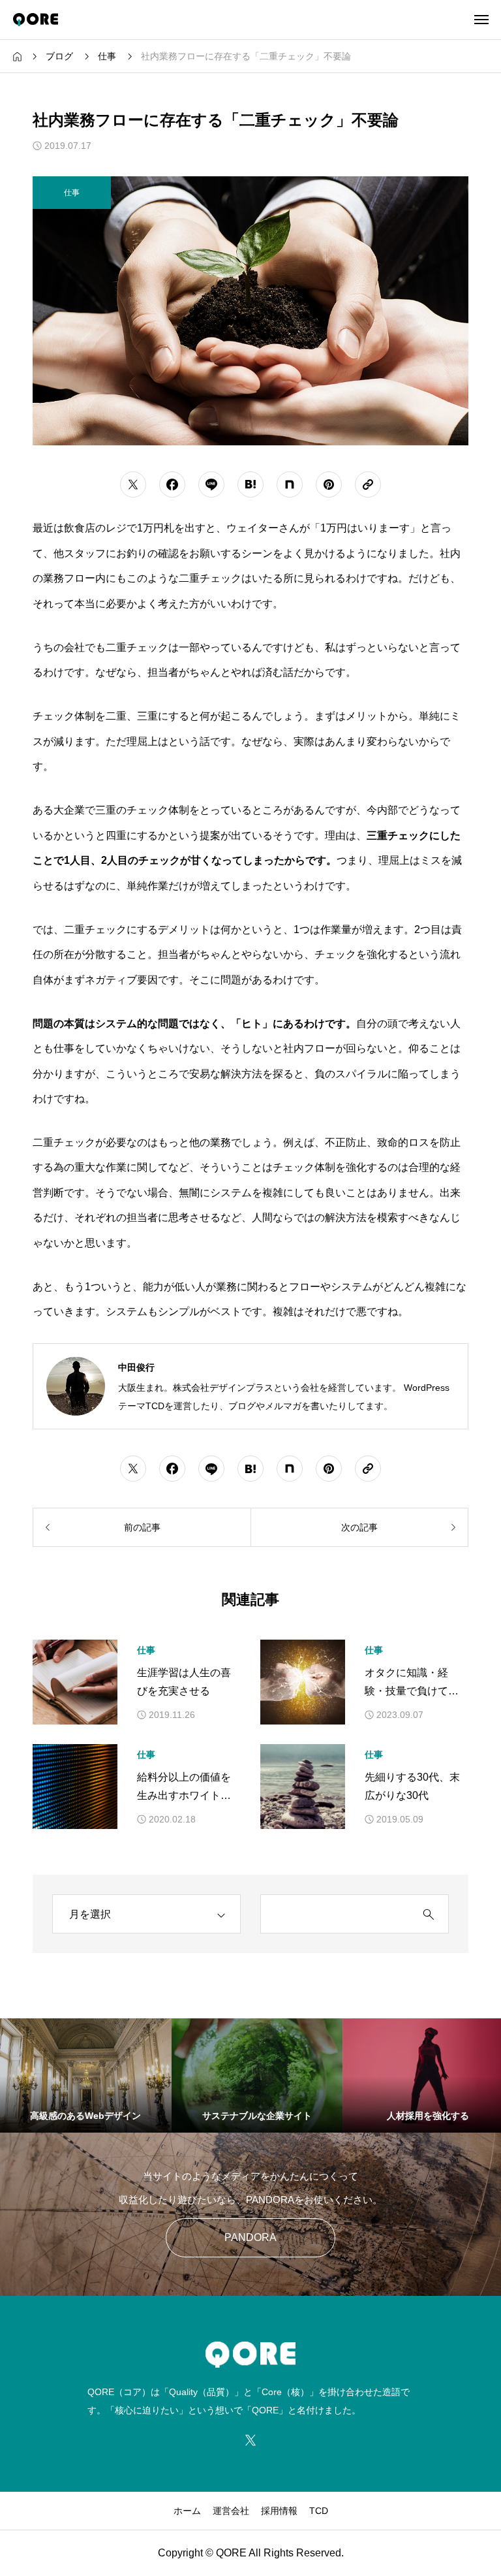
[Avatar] (76, 1386)
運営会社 (231, 2511)
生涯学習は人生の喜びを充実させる (184, 1682)
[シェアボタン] (133, 485)
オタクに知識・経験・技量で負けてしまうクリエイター (412, 1684)
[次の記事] (359, 1527)
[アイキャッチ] (75, 1682)
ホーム (187, 2511)
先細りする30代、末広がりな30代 (412, 1787)
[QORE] (36, 20)
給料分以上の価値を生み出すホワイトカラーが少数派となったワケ (184, 1789)
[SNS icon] (250, 2440)
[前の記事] (142, 1527)
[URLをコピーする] (368, 485)
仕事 (146, 1650)
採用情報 (279, 2511)
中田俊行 (136, 1367)
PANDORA (250, 2237)
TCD (319, 2511)
